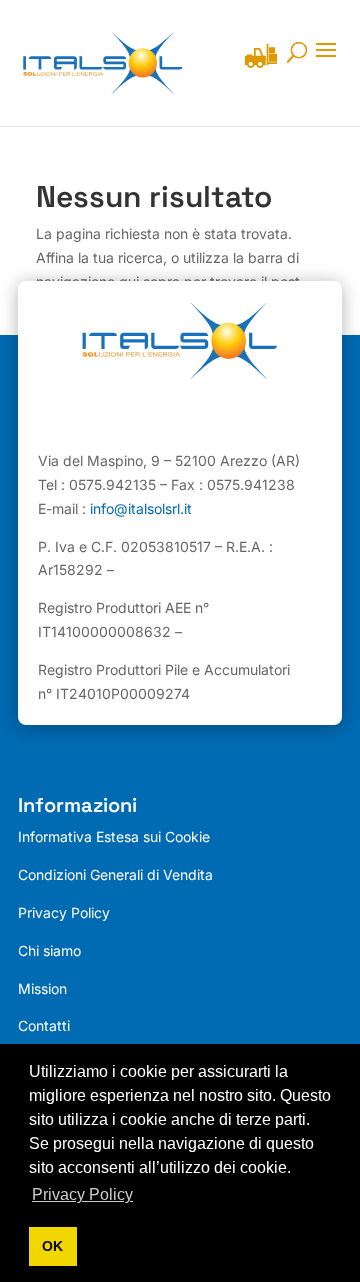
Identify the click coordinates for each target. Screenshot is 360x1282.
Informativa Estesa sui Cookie (114, 836)
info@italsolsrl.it (141, 508)
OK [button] (52, 1246)
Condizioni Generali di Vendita (115, 874)
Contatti (44, 1025)
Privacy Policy (64, 912)
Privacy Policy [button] (82, 1194)
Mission (42, 988)
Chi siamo (49, 950)
